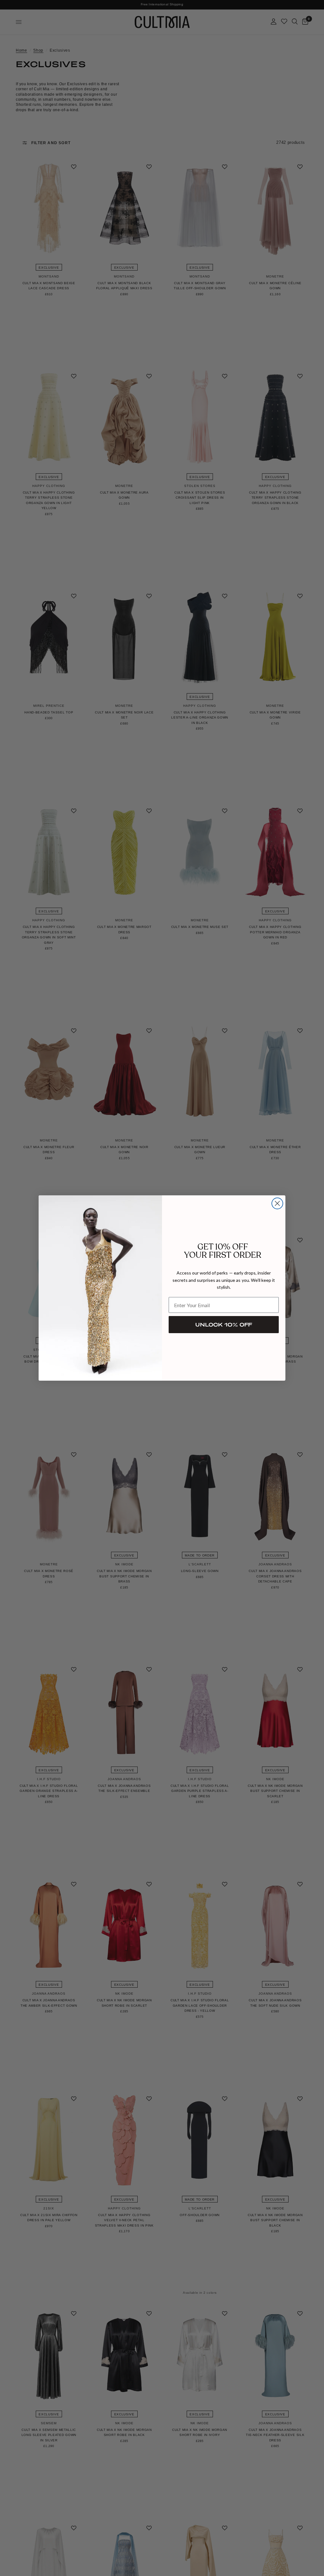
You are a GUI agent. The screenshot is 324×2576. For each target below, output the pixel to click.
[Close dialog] (277, 1203)
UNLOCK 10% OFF (224, 1324)
